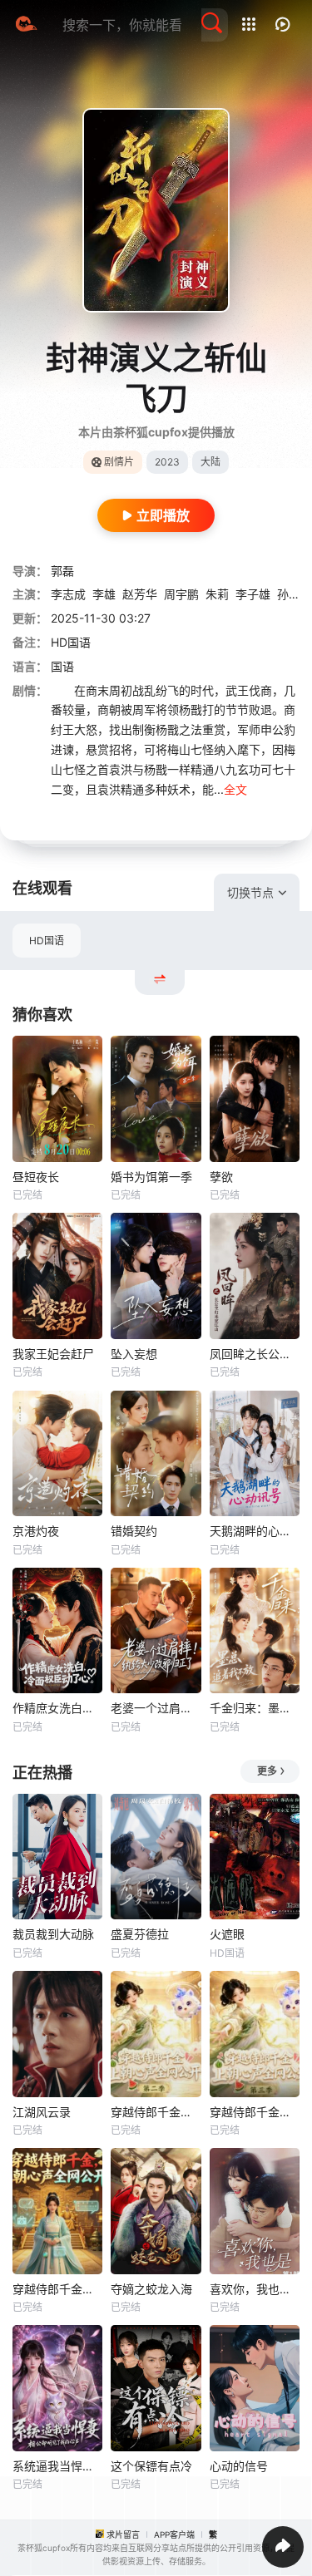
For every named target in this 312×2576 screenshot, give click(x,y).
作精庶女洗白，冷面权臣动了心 (57, 1708)
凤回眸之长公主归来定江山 (255, 1354)
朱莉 (217, 594)
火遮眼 (227, 1934)
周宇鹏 (181, 594)
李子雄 (253, 594)
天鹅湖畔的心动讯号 (255, 1531)
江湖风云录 (42, 2112)
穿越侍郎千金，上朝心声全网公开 (57, 2289)
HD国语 (47, 941)
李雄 (104, 594)
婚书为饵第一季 (151, 1177)
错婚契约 (134, 1531)
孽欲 (221, 1177)
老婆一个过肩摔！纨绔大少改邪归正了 (156, 1708)
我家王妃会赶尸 (53, 1354)
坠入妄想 (134, 1354)
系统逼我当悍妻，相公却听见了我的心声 (57, 2466)
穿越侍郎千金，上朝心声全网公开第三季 (255, 2112)
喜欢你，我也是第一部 (255, 2289)
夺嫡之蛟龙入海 (151, 2289)
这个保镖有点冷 (151, 2466)
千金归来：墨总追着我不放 (255, 1708)
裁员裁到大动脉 (53, 1934)
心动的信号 (239, 2466)
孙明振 (295, 594)
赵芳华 (140, 594)
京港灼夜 (36, 1531)
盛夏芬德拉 (140, 1934)
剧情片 (119, 462)
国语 (62, 666)
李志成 (68, 594)
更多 (267, 1771)
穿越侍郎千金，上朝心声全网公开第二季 (156, 2112)
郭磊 (62, 571)
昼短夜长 (36, 1177)
